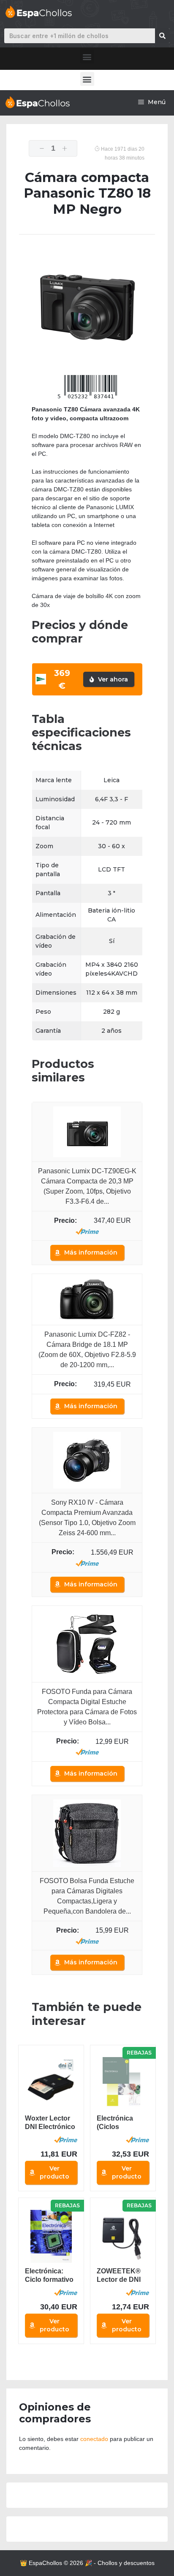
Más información (91, 1252)
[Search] (162, 36)
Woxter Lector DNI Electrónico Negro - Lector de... (50, 2123)
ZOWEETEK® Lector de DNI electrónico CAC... (119, 2276)
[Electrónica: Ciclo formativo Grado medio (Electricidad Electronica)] (51, 2236)
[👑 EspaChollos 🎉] (37, 102)
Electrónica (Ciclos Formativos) (116, 2123)
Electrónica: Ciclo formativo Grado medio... (49, 2276)
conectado (94, 2439)
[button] (87, 57)
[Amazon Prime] (87, 1231)
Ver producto (54, 2172)
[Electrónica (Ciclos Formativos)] (123, 2084)
